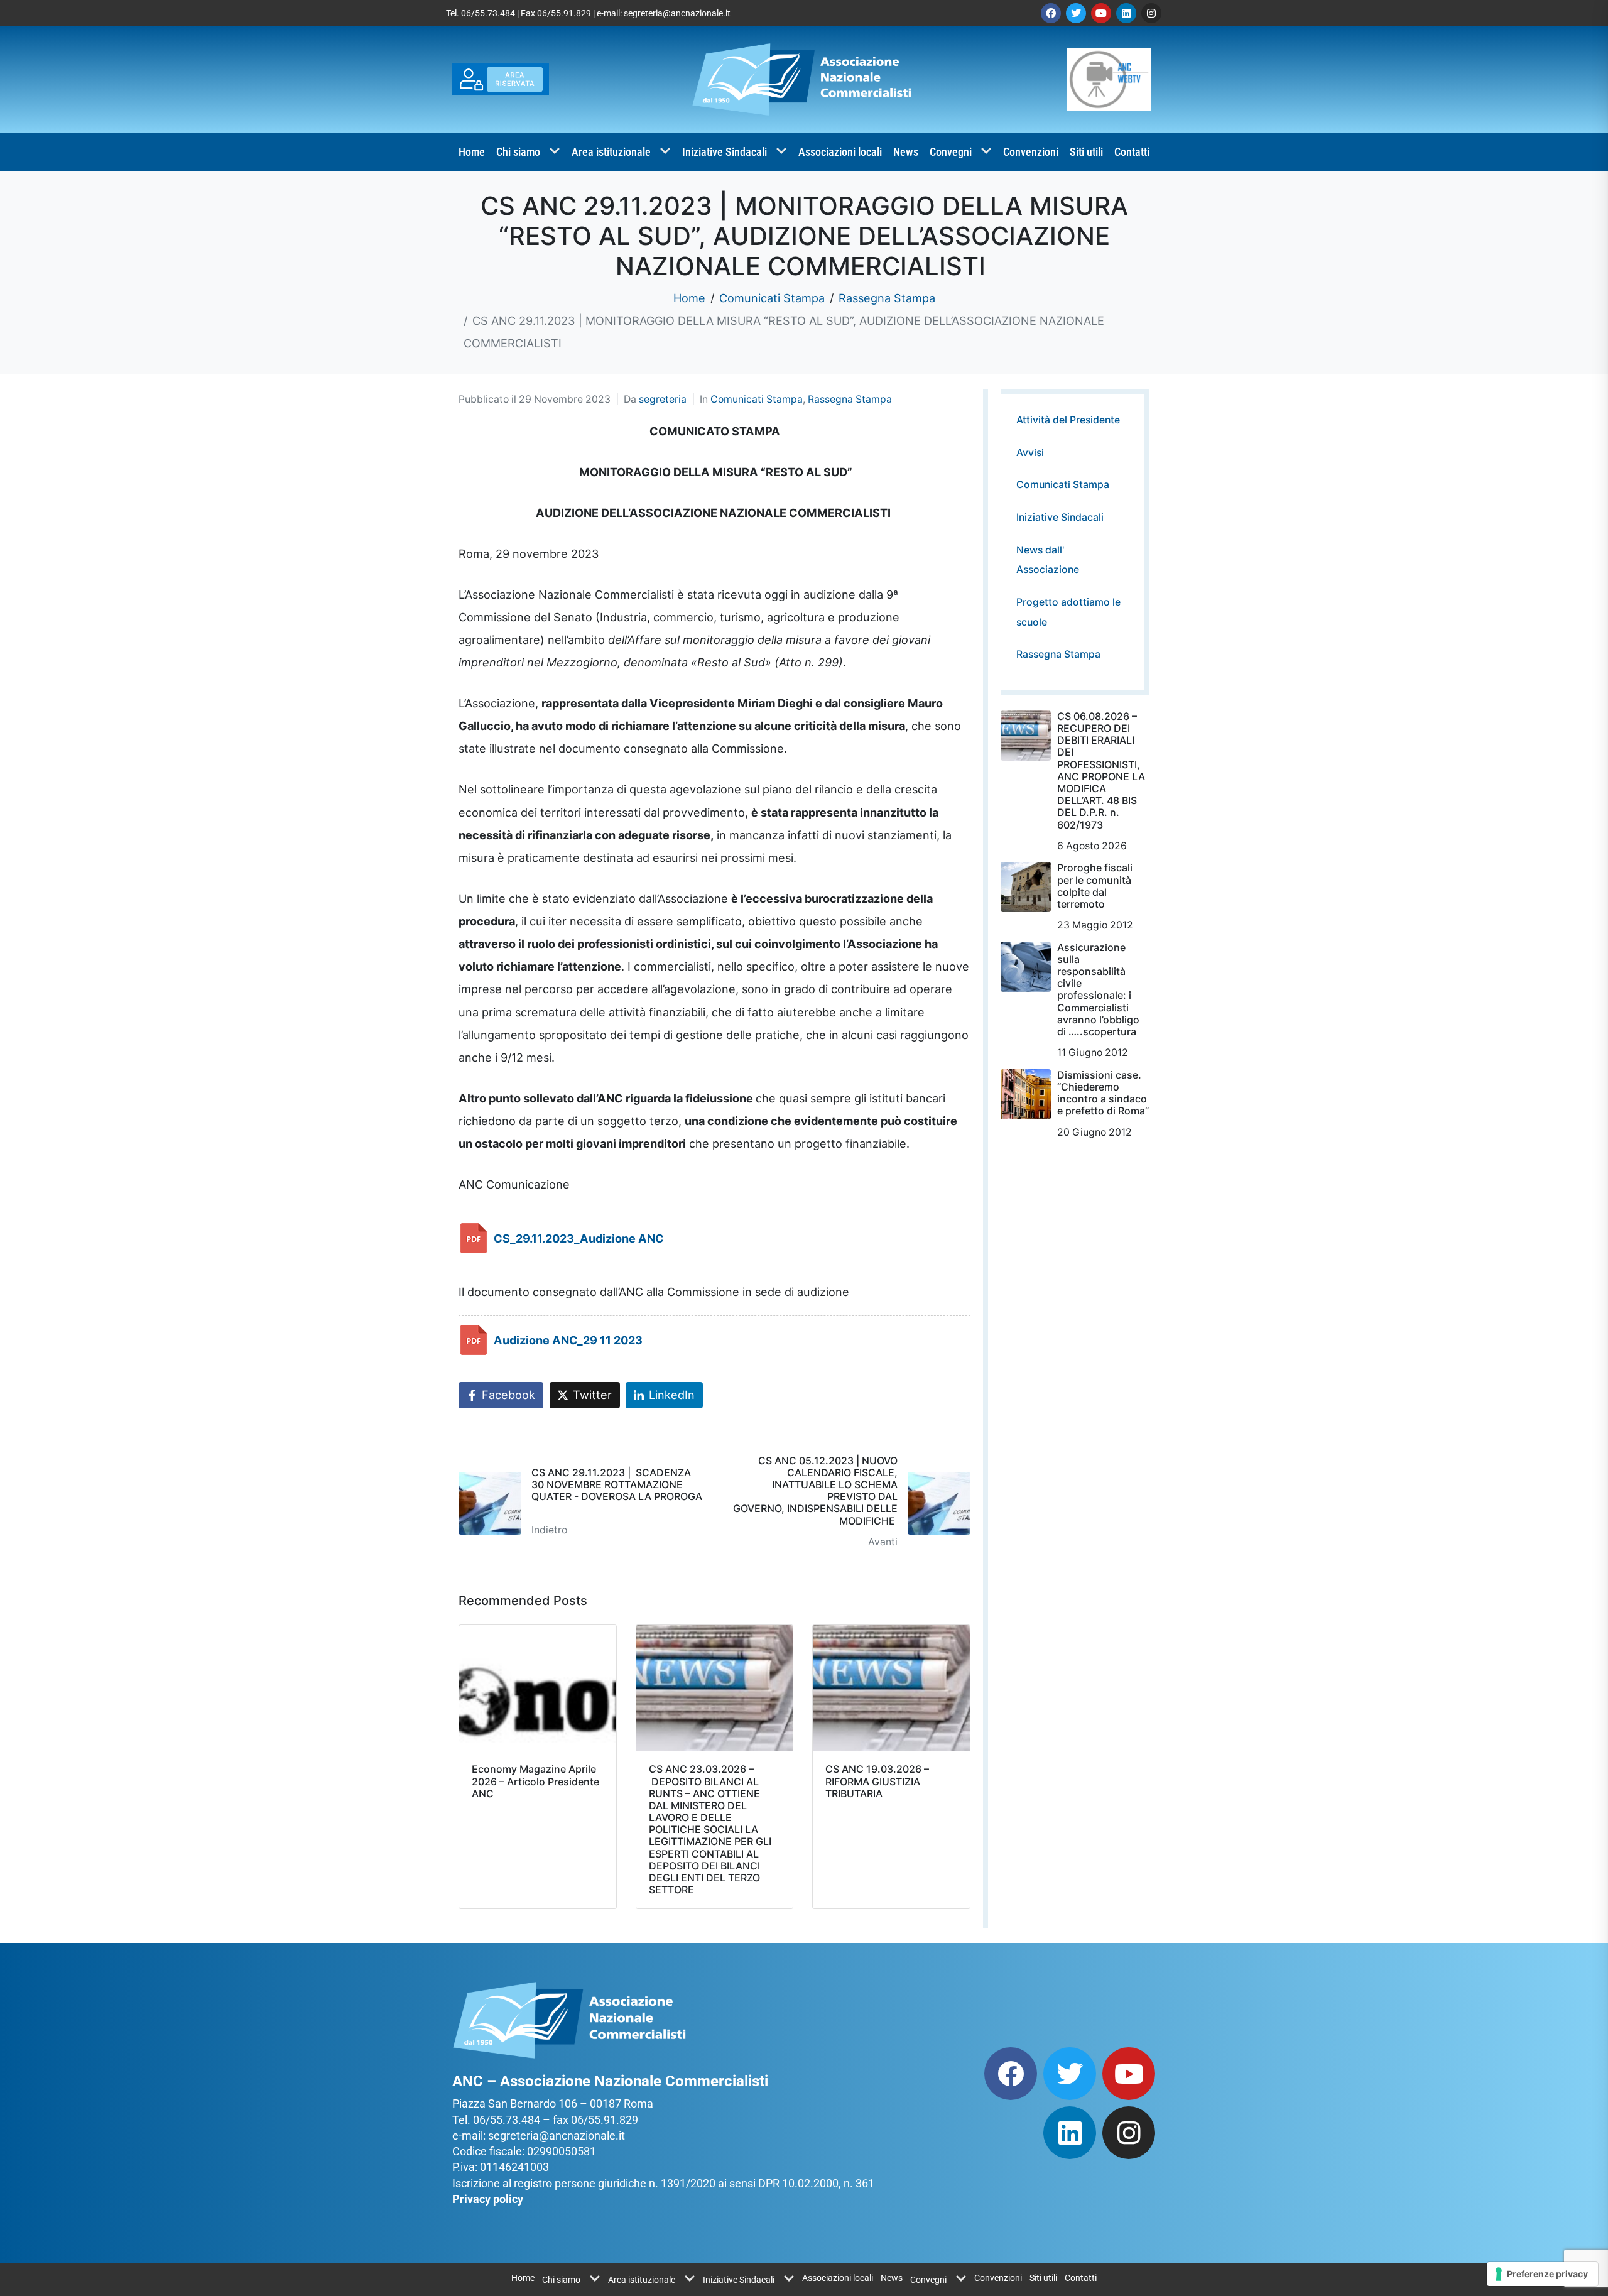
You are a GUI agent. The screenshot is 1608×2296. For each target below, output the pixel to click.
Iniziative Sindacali (725, 152)
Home (472, 152)
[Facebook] (1051, 13)
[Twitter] (1076, 13)
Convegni (951, 152)
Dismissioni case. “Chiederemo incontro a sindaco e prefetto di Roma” (1103, 1093)
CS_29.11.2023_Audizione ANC (579, 1238)
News (906, 152)
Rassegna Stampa (850, 399)
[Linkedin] (1126, 13)
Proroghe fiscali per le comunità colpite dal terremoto (1095, 886)
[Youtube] (1101, 13)
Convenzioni (1031, 152)
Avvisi (1030, 453)
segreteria (663, 399)
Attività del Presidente (1068, 420)
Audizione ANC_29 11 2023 (568, 1340)
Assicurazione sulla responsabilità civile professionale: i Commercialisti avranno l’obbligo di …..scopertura (1098, 989)
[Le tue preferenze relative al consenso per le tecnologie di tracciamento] (1542, 2274)
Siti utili (1086, 152)
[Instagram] (1151, 13)
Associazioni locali (840, 152)
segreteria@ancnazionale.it (677, 13)
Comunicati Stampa (757, 399)
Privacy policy (488, 2199)
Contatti (1132, 152)
